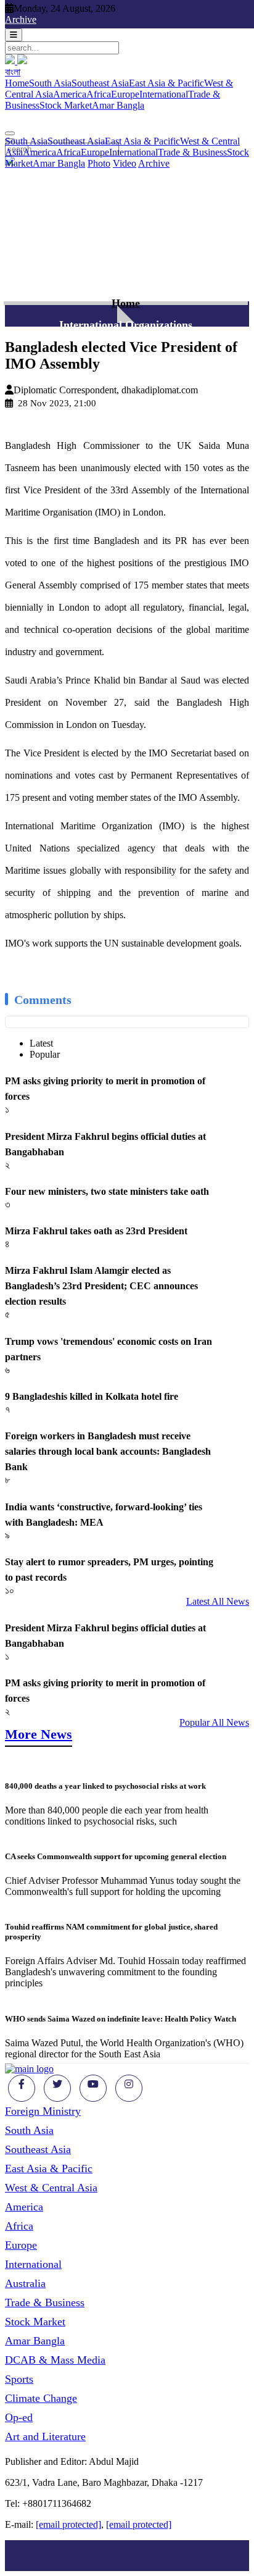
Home (17, 83)
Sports (19, 2379)
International (164, 94)
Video (125, 163)
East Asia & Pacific (166, 83)
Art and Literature (45, 2436)
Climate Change (41, 2398)
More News (39, 1734)
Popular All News (214, 1722)
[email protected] (68, 2524)
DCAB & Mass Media (55, 2360)
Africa (99, 94)
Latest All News (218, 1601)
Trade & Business (192, 152)
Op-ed (19, 2417)
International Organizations (126, 325)
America (70, 94)
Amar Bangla (118, 105)
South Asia (50, 83)
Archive (21, 19)
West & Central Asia (51, 2188)
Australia (25, 2283)
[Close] (10, 133)
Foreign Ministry (43, 2111)
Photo (99, 163)
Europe (125, 94)
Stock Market (66, 105)
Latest (41, 1043)
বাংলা (13, 72)
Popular (45, 1054)
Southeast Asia (100, 83)
